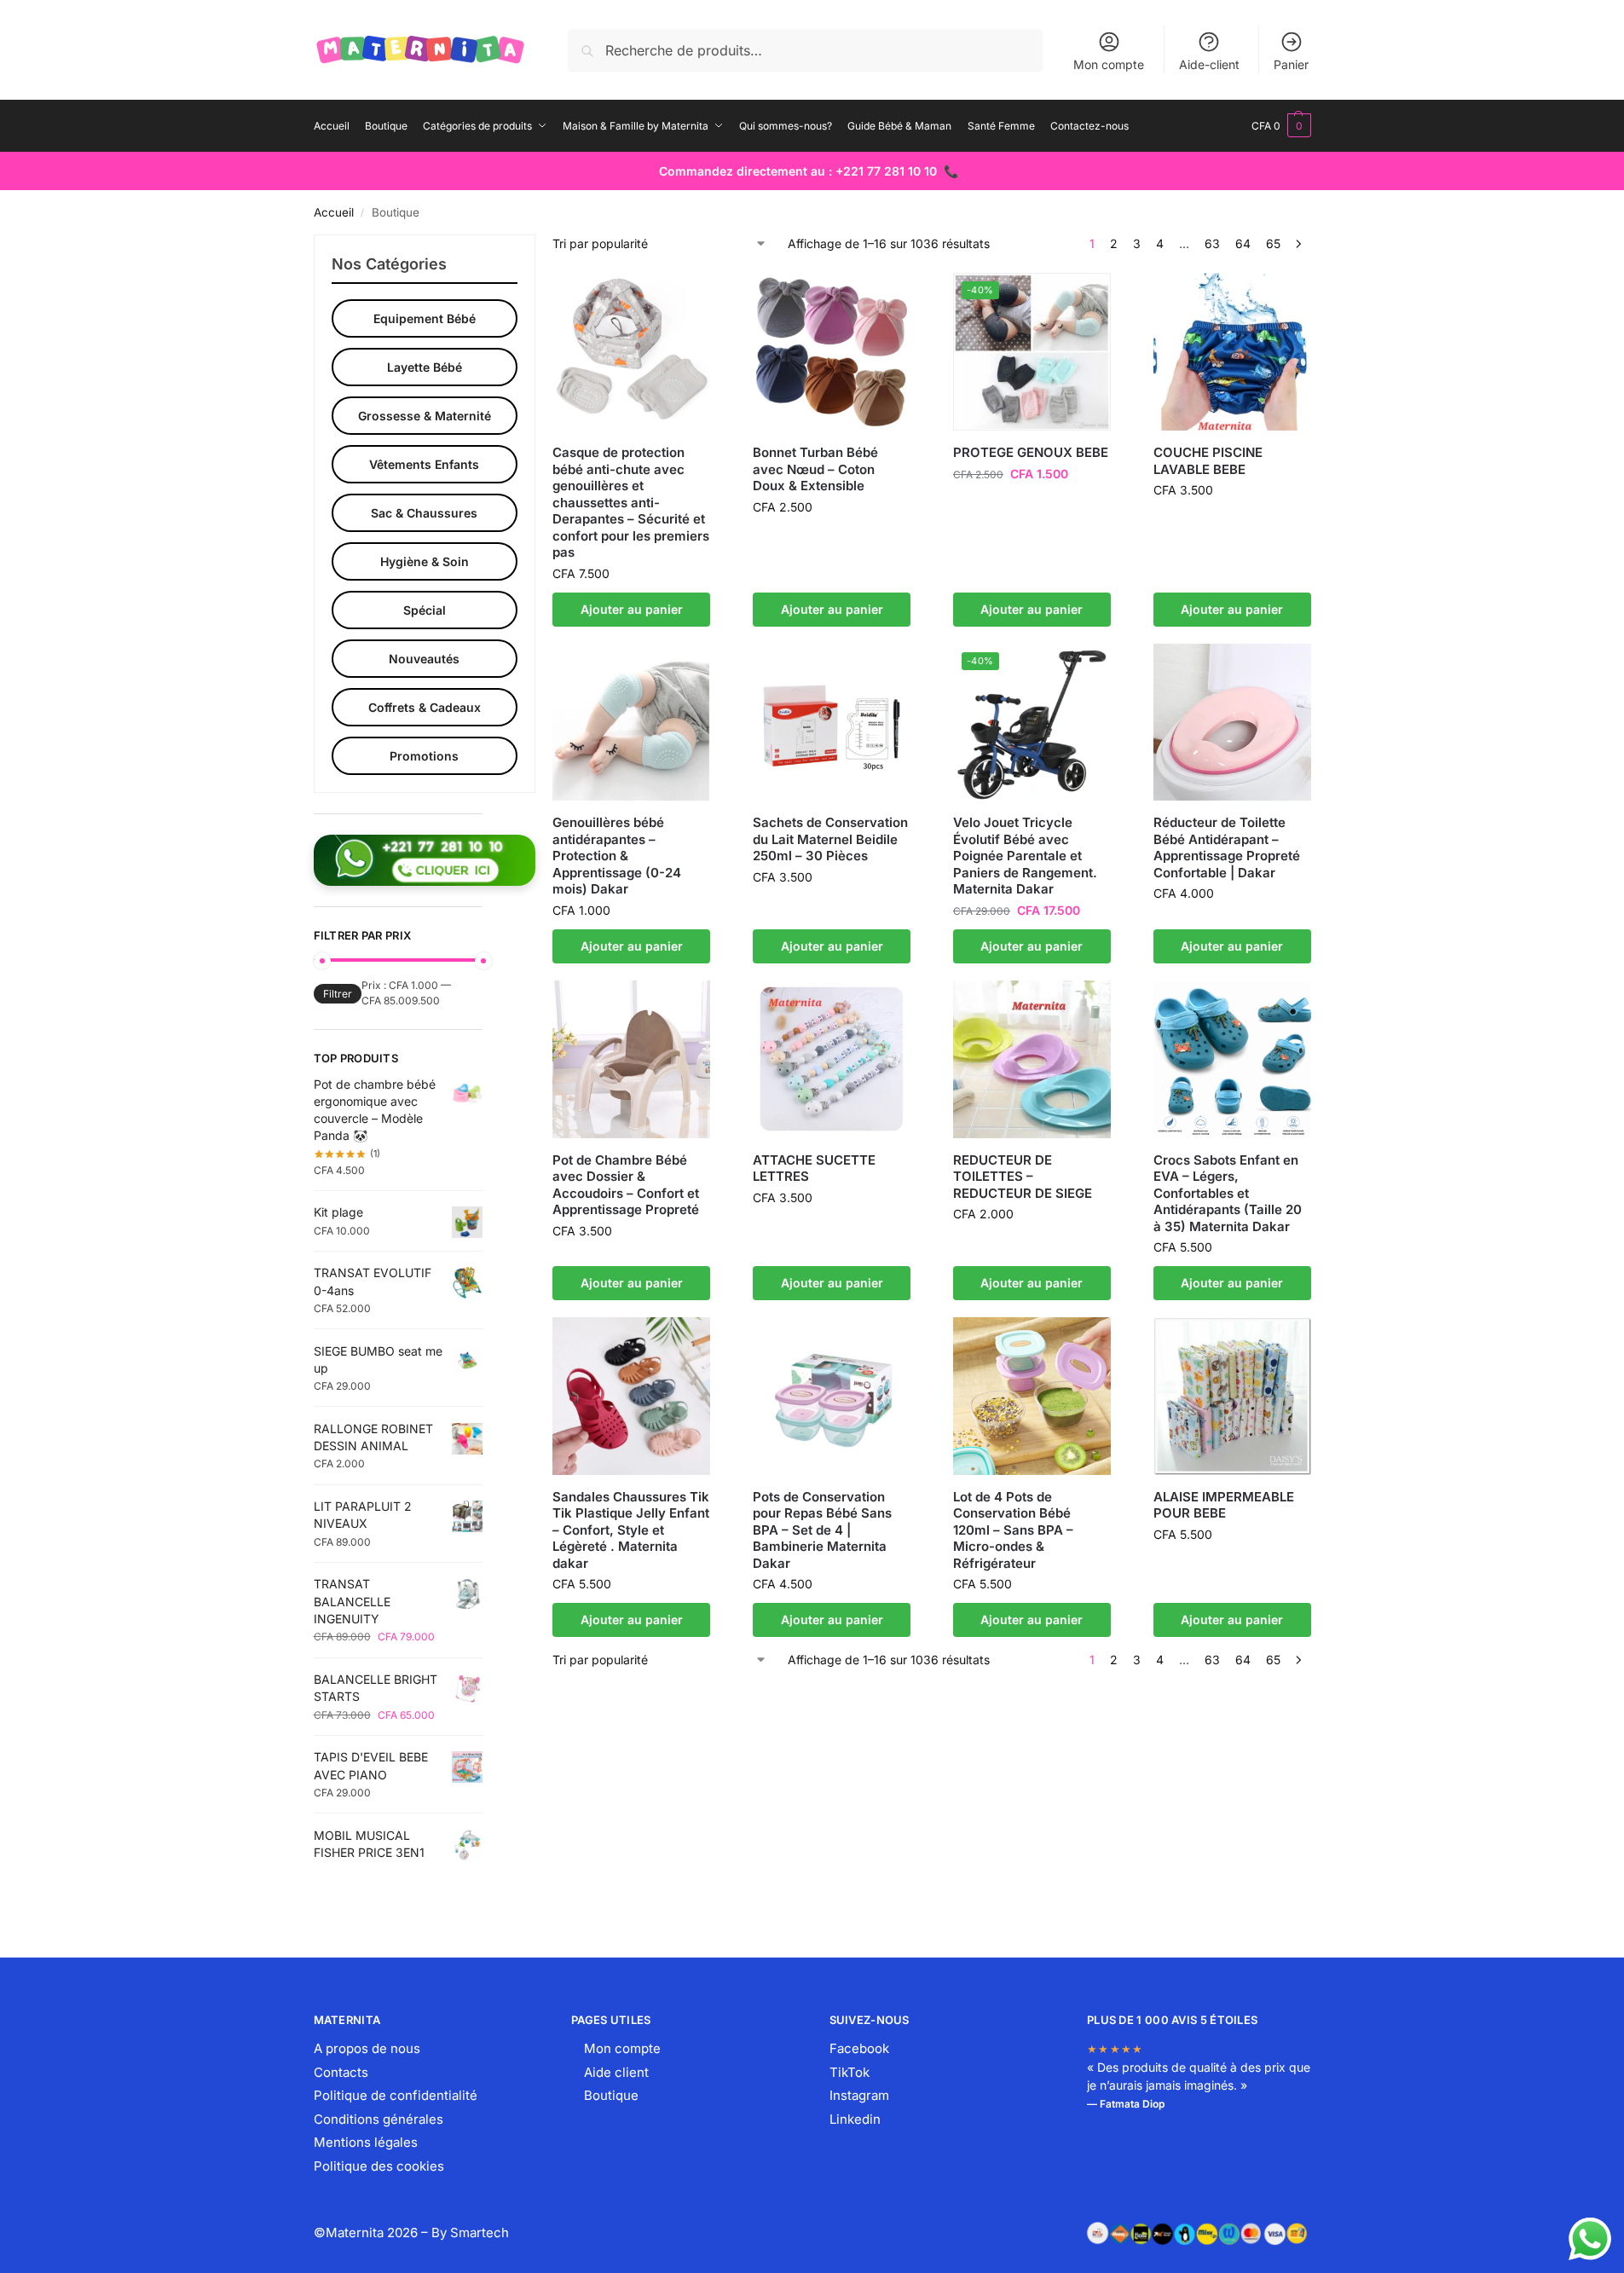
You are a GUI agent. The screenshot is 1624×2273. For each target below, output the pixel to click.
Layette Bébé (425, 367)
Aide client (616, 2072)
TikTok (850, 2072)
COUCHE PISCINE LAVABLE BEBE (1208, 461)
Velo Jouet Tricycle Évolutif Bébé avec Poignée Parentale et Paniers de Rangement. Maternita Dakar (1025, 856)
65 (1273, 243)
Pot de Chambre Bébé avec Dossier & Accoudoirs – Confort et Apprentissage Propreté (626, 1185)
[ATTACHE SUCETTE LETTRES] (832, 1059)
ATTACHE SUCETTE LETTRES (814, 1168)
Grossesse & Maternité (425, 416)
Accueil (334, 212)
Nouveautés (424, 659)
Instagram (859, 2095)
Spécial (425, 610)
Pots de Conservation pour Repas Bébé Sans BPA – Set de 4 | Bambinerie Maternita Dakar (822, 1530)
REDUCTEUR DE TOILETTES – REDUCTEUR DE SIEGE (1023, 1177)
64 (1243, 243)
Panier (1291, 64)
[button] (1281, 126)
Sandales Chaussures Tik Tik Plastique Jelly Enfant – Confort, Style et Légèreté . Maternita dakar (631, 1530)
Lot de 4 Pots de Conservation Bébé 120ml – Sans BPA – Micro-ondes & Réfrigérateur (1013, 1530)
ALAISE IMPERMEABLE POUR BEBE (1224, 1505)
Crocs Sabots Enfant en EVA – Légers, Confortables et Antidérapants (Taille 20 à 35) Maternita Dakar (1228, 1193)
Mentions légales (366, 2142)
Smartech (480, 2233)
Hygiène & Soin (425, 561)
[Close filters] (488, 245)
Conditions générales (379, 2119)
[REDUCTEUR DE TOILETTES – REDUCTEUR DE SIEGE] (1032, 1059)
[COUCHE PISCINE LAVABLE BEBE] (1232, 352)
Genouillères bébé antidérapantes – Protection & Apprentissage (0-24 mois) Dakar (617, 856)
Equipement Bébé (425, 318)
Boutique (611, 2095)
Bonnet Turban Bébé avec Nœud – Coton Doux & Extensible (815, 469)
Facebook (859, 2048)
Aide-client (1209, 64)
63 (1212, 243)
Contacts (341, 2072)
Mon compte (1109, 64)
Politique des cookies (379, 2166)
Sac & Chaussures (424, 513)
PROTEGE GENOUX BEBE (1031, 452)
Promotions (424, 756)
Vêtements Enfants (424, 464)
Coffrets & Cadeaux (425, 707)
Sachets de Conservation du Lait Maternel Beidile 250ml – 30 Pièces (830, 839)
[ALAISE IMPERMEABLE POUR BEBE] (1232, 1396)
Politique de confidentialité (396, 2095)
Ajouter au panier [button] (632, 609)
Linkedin (855, 2119)
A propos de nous (367, 2048)
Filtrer (338, 994)
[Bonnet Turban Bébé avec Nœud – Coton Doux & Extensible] (832, 352)
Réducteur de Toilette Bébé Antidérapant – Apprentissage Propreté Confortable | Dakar (1227, 847)
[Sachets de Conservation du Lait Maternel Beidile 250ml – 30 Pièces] (832, 723)
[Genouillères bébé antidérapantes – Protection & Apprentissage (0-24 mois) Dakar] (631, 723)
